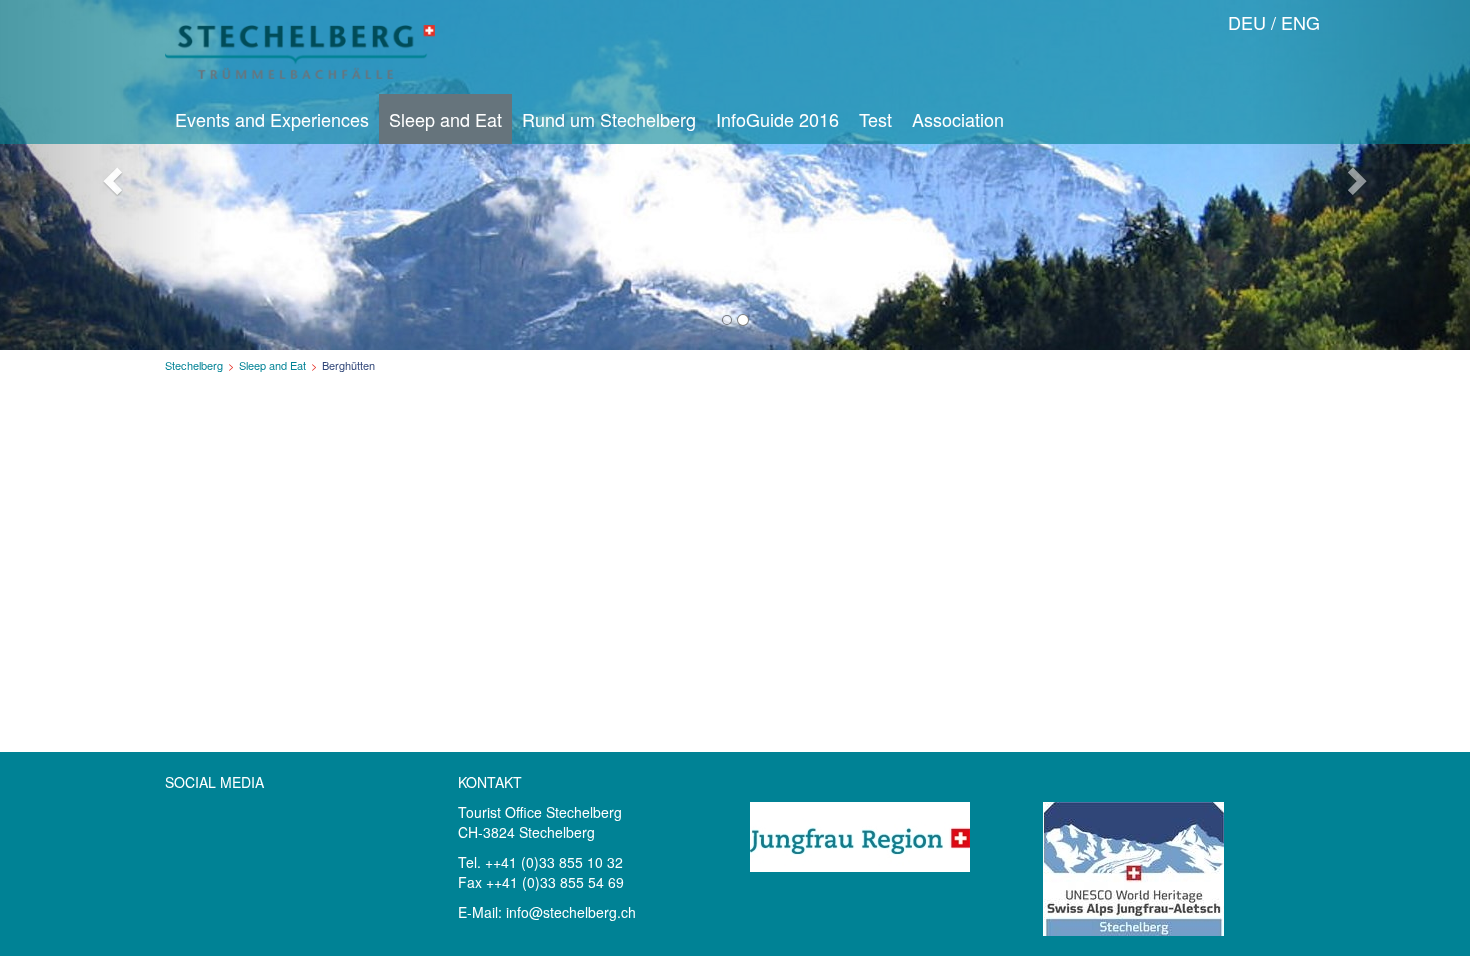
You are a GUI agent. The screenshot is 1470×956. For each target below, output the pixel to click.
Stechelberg (194, 365)
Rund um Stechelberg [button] (609, 119)
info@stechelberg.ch (571, 912)
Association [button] (958, 119)
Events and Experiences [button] (272, 119)
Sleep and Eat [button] (445, 119)
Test (875, 119)
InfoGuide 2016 (777, 119)
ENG (1300, 22)
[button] (110, 175)
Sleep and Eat (272, 365)
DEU (1247, 22)
